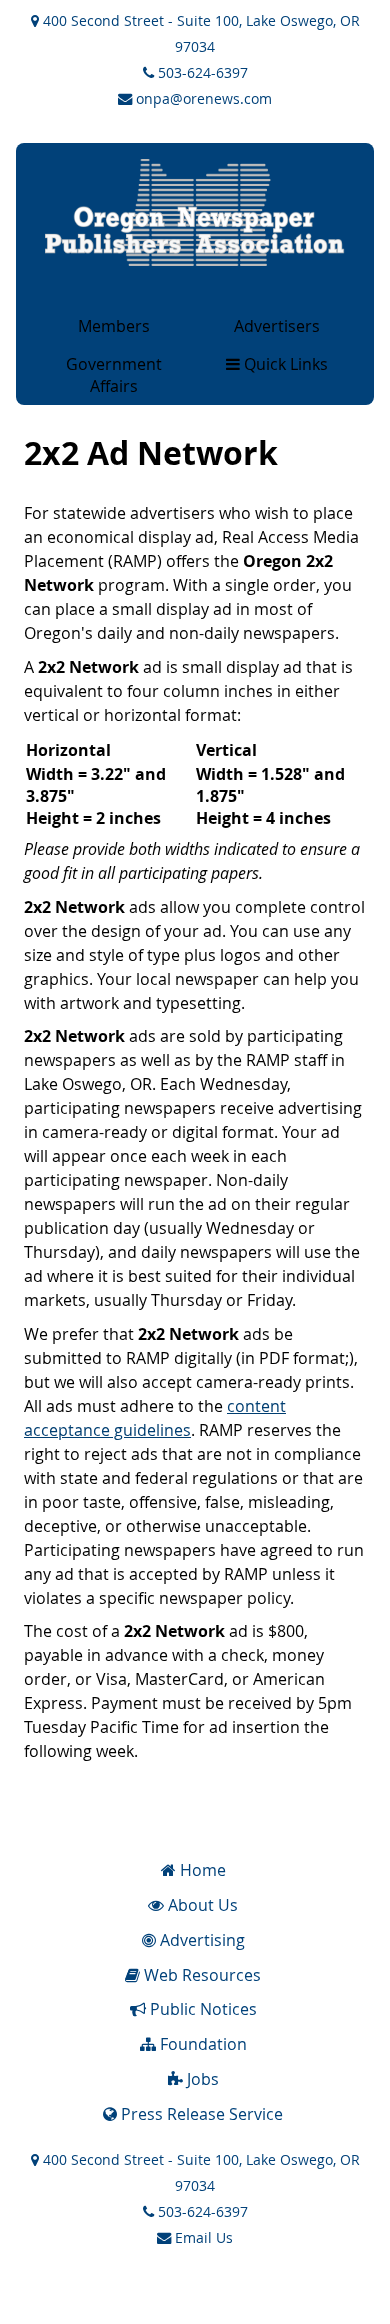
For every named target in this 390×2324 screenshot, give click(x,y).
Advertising (200, 1940)
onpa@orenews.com (202, 98)
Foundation (201, 2044)
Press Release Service (200, 2114)
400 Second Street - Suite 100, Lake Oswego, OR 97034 (199, 33)
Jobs (201, 2079)
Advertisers (277, 326)
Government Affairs (114, 375)
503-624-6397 (201, 72)
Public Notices (201, 2009)
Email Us (202, 2237)
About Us (201, 1905)
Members (114, 326)
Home (201, 1870)
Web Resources (200, 1975)
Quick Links (284, 364)
